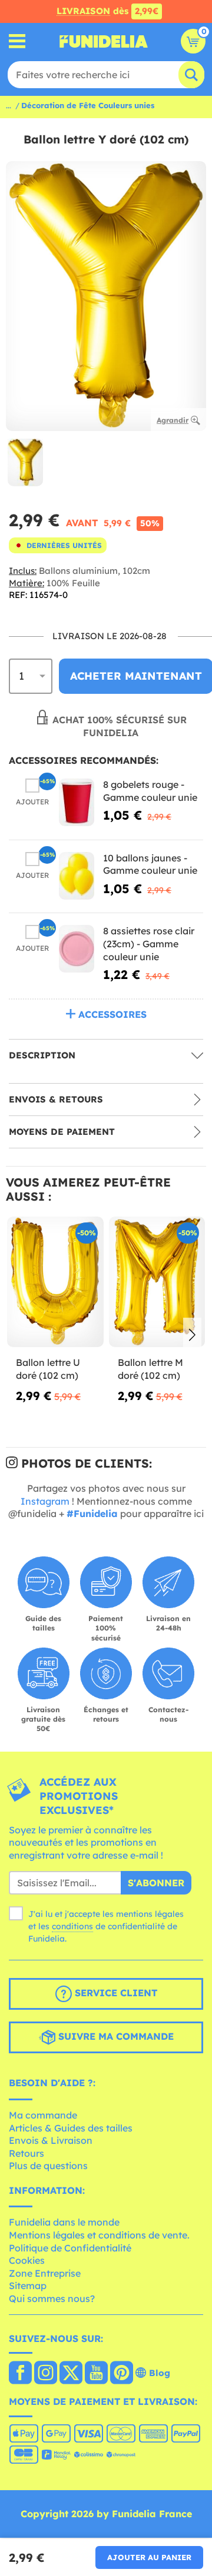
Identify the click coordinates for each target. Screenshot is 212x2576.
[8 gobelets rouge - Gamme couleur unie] (77, 802)
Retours (26, 2153)
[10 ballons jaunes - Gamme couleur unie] (77, 876)
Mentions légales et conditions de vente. (99, 2235)
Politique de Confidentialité (70, 2248)
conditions (72, 1926)
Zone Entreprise (45, 2273)
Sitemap (28, 2286)
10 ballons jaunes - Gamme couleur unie (150, 864)
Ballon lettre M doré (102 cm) (150, 1369)
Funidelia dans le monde (64, 2222)
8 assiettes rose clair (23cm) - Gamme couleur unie (149, 943)
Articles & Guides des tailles (71, 2128)
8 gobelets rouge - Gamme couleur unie (150, 791)
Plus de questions (48, 2166)
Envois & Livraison (51, 2140)
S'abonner (156, 1883)
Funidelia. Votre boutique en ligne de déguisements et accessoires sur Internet (104, 41)
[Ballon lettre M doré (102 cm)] (157, 1282)
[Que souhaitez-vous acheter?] (17, 41)
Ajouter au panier (149, 2557)
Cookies (27, 2260)
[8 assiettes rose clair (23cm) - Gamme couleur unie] (77, 949)
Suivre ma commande (115, 2037)
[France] (20, 2374)
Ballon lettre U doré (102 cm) (48, 1369)
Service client (115, 1993)
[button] (192, 1335)
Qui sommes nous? (52, 2298)
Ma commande (43, 2115)
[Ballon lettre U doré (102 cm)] (55, 1282)
